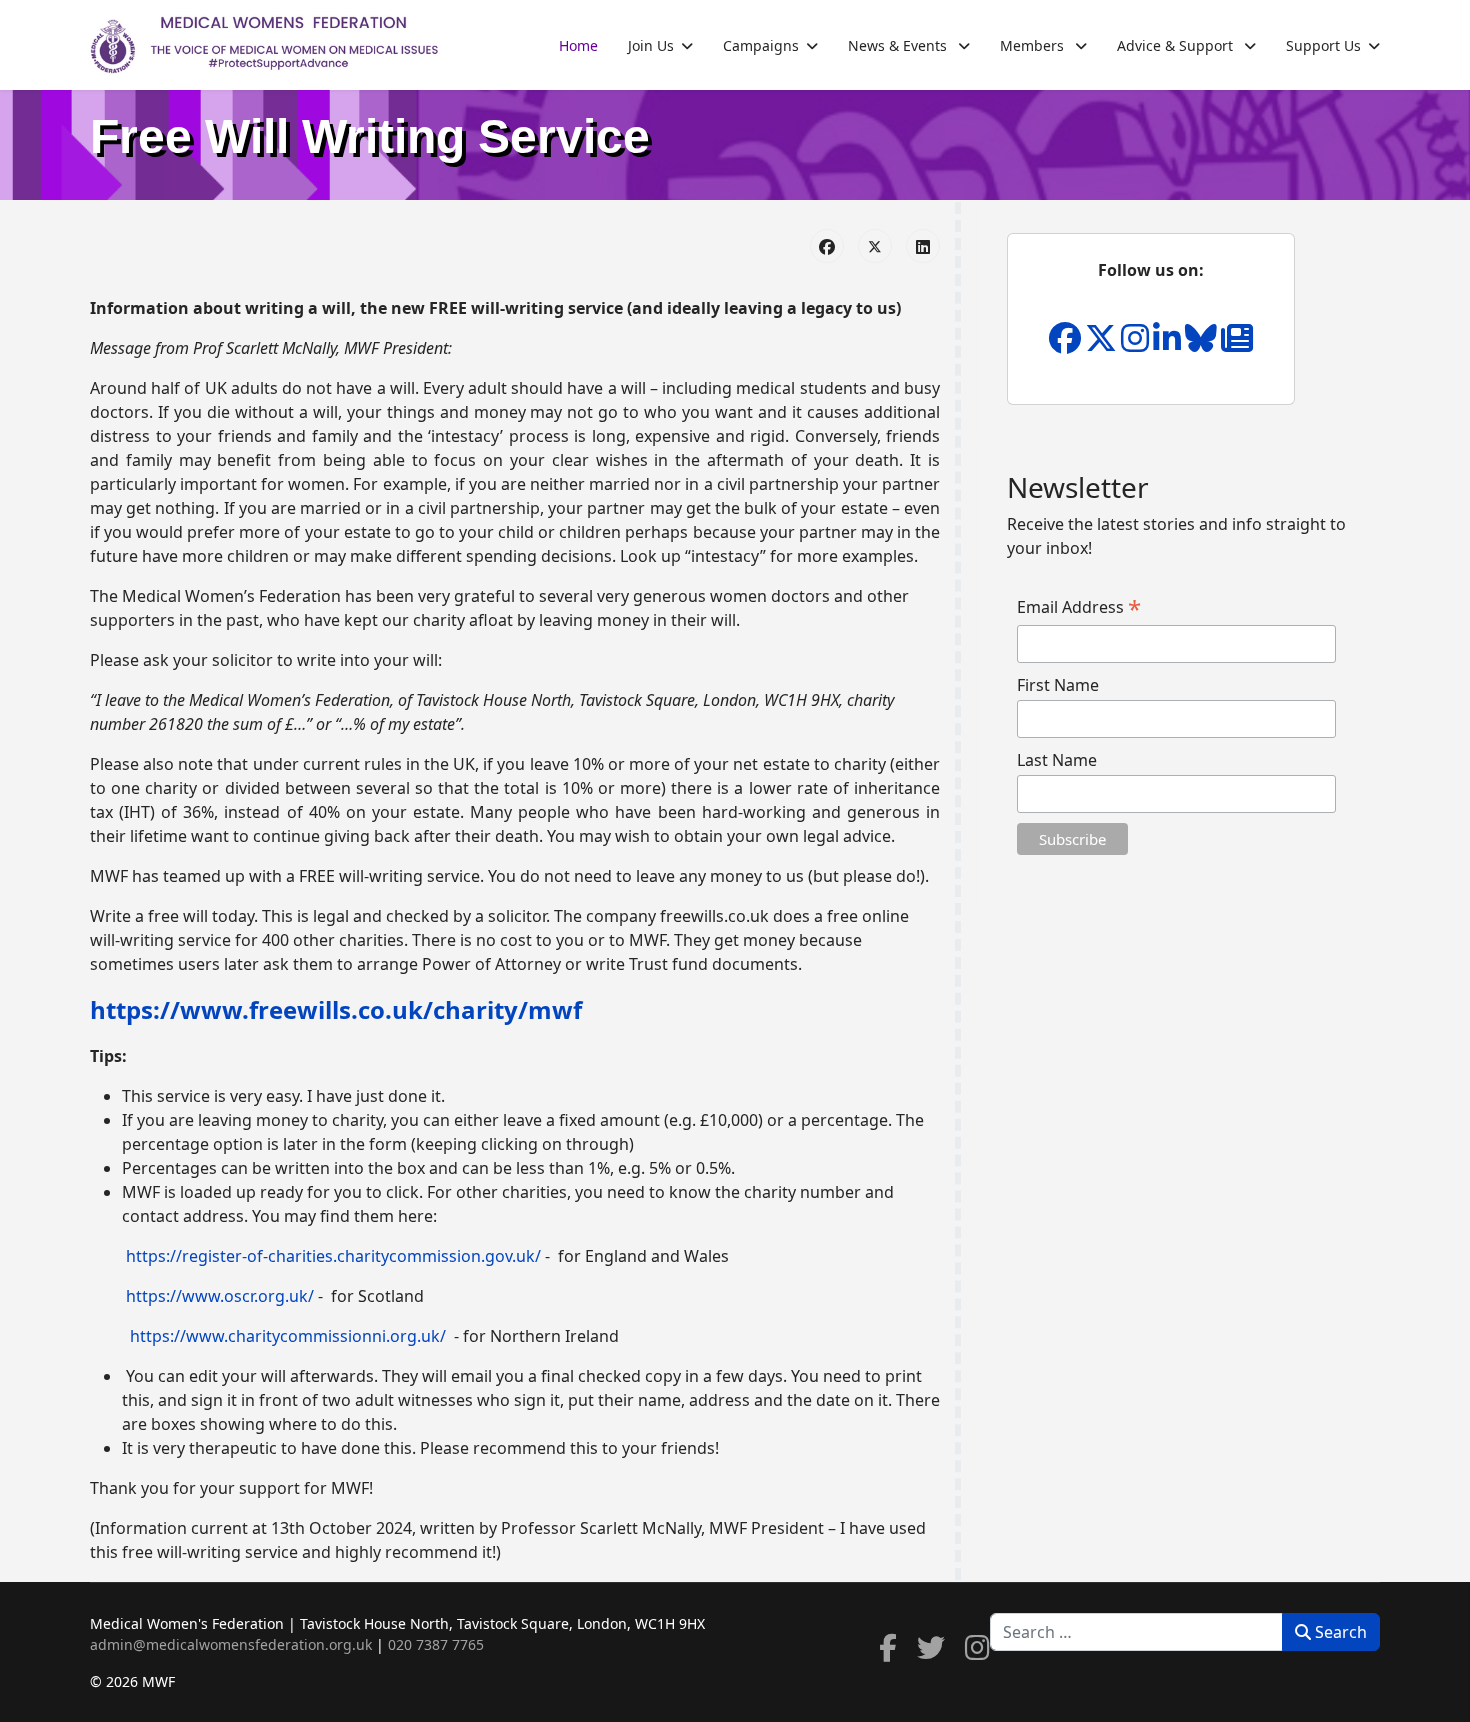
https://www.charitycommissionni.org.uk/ (288, 1336)
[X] (1103, 344)
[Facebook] (827, 246)
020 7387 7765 (436, 1644)
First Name (1058, 685)
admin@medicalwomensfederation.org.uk (231, 1644)
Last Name (1057, 760)
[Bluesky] (1203, 344)
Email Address (1079, 607)
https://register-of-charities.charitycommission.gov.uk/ (333, 1256)
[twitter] (931, 1652)
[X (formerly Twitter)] (875, 246)
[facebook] (888, 1652)
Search (1339, 1632)
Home (578, 46)
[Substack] (1237, 344)
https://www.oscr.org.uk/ (220, 1296)
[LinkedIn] (923, 246)
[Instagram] (1137, 344)
